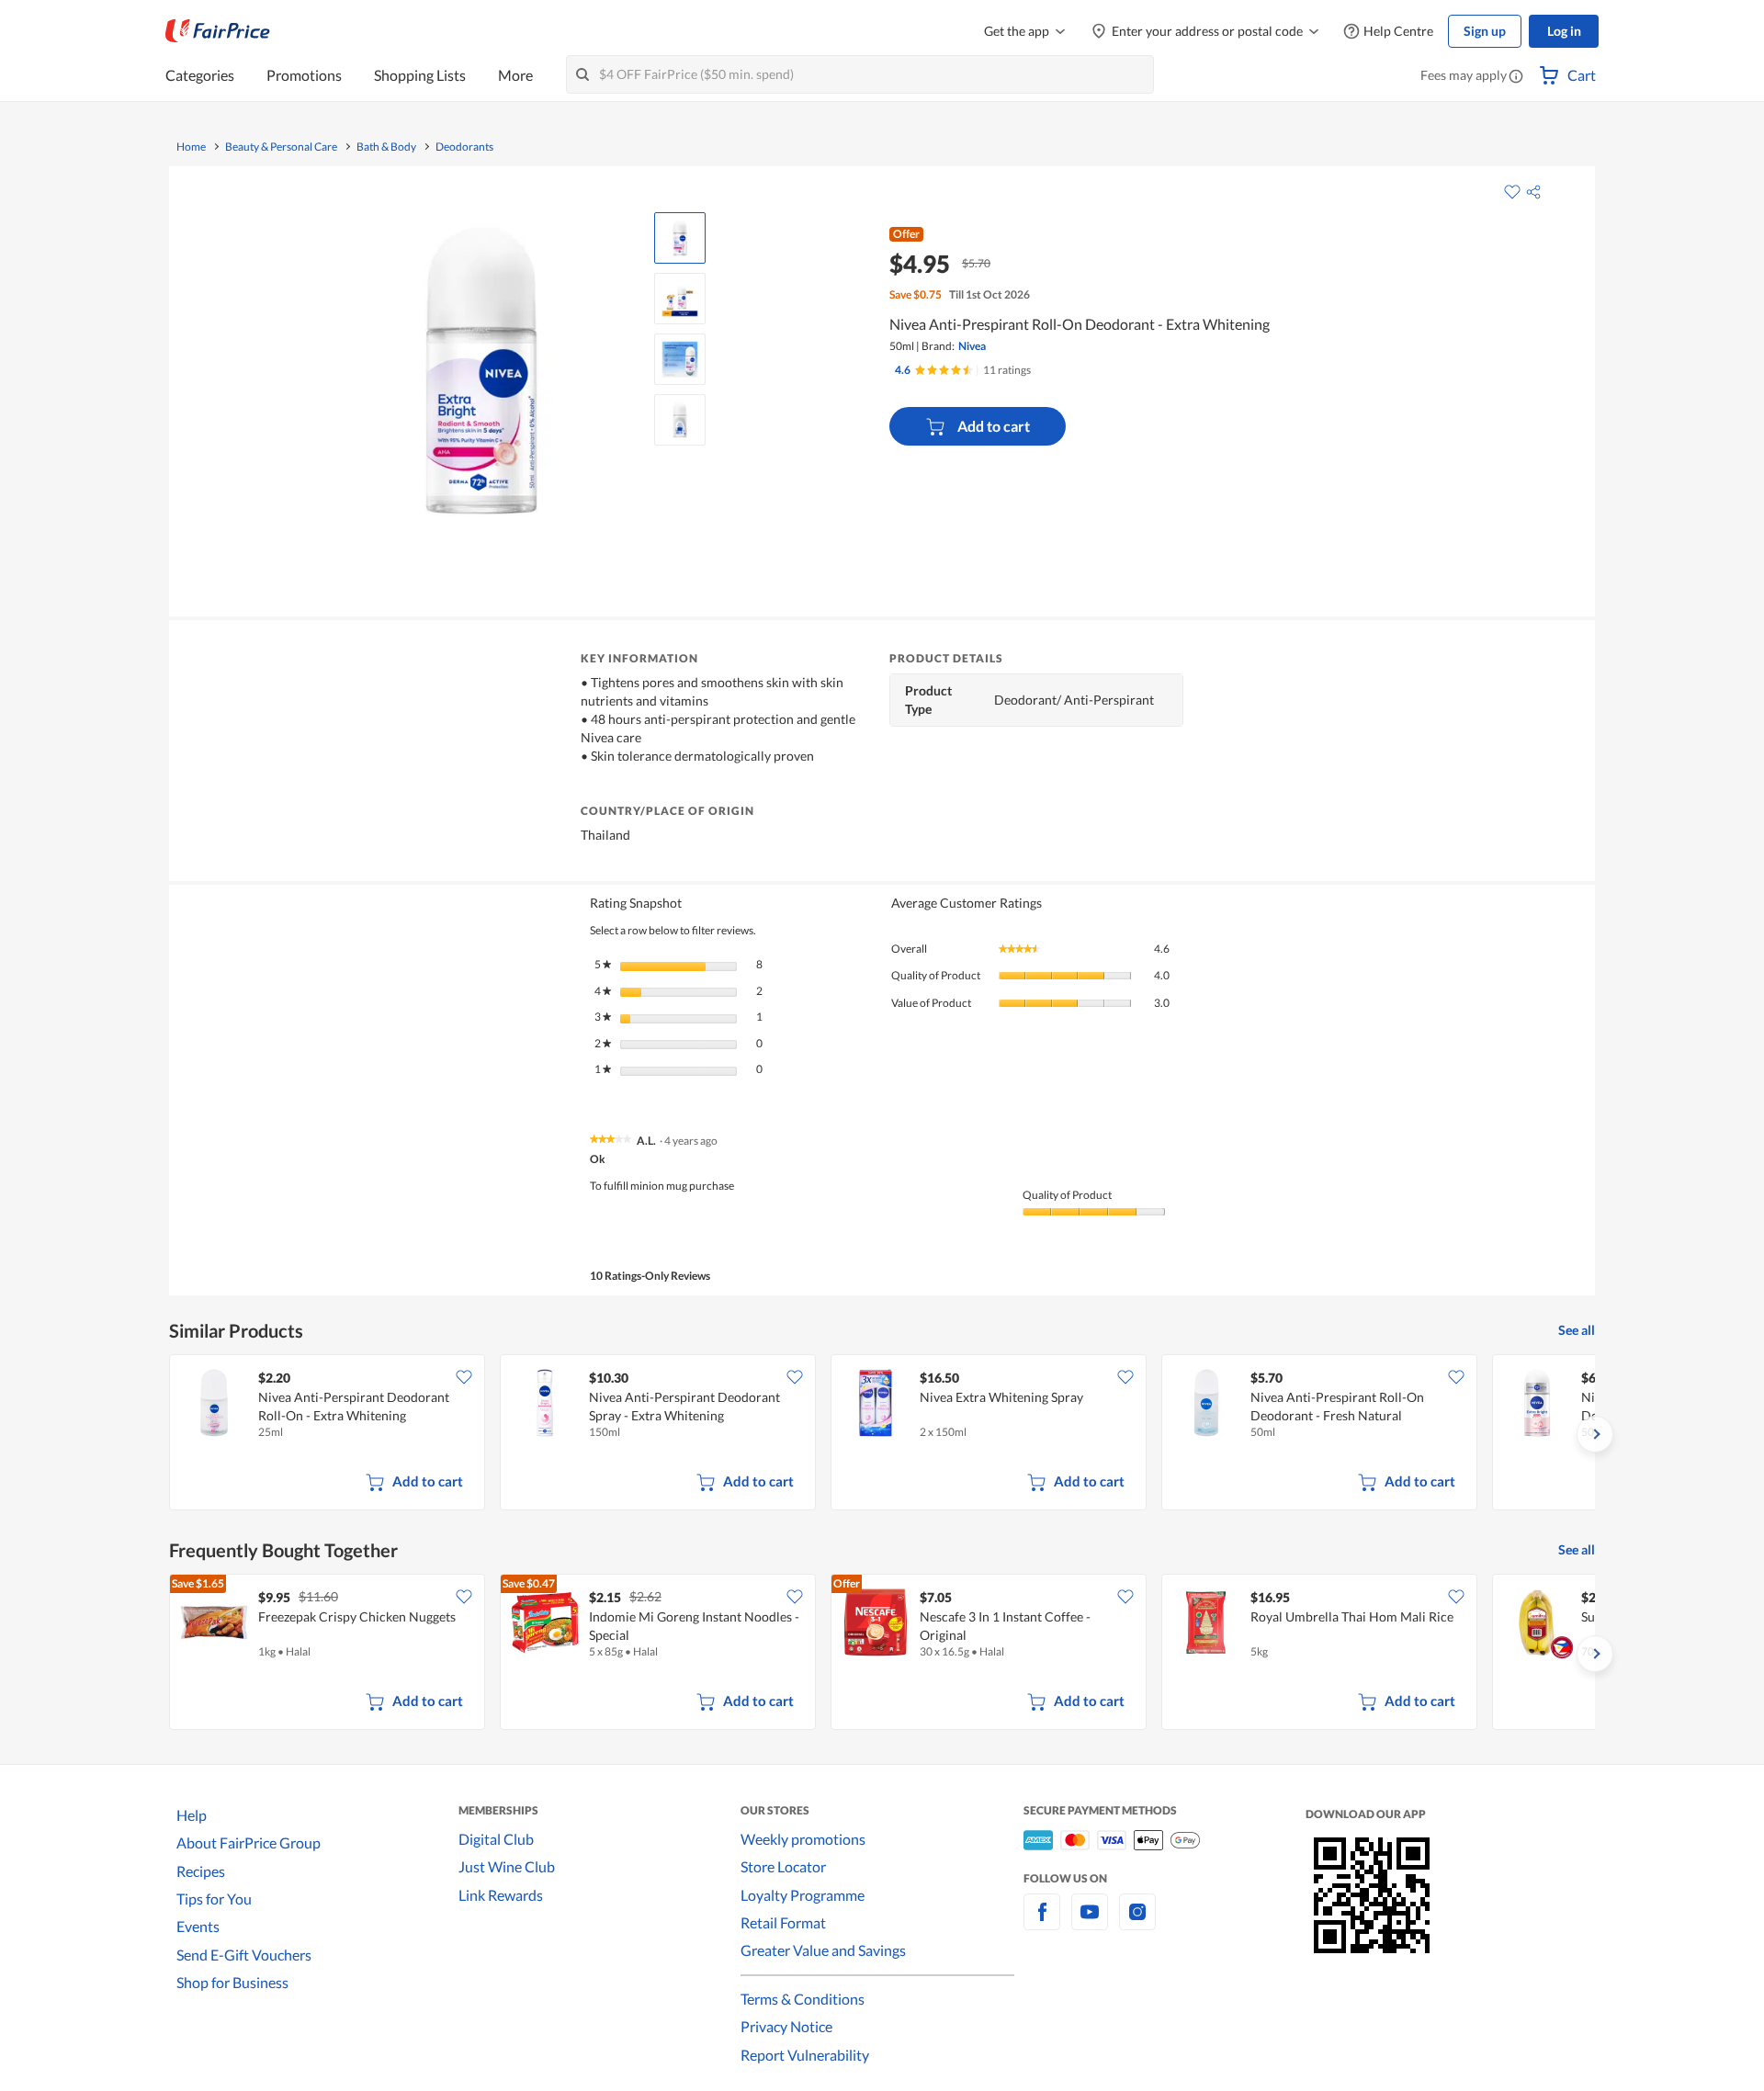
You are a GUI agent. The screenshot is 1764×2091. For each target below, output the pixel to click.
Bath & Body (386, 147)
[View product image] (680, 238)
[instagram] (1137, 1922)
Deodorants (464, 147)
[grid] (882, 1434)
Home (191, 147)
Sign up (1485, 31)
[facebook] (1042, 1922)
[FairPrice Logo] (218, 31)
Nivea (972, 346)
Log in (1564, 31)
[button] (1516, 77)
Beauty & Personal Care (281, 147)
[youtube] (1090, 1922)
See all (1577, 1330)
